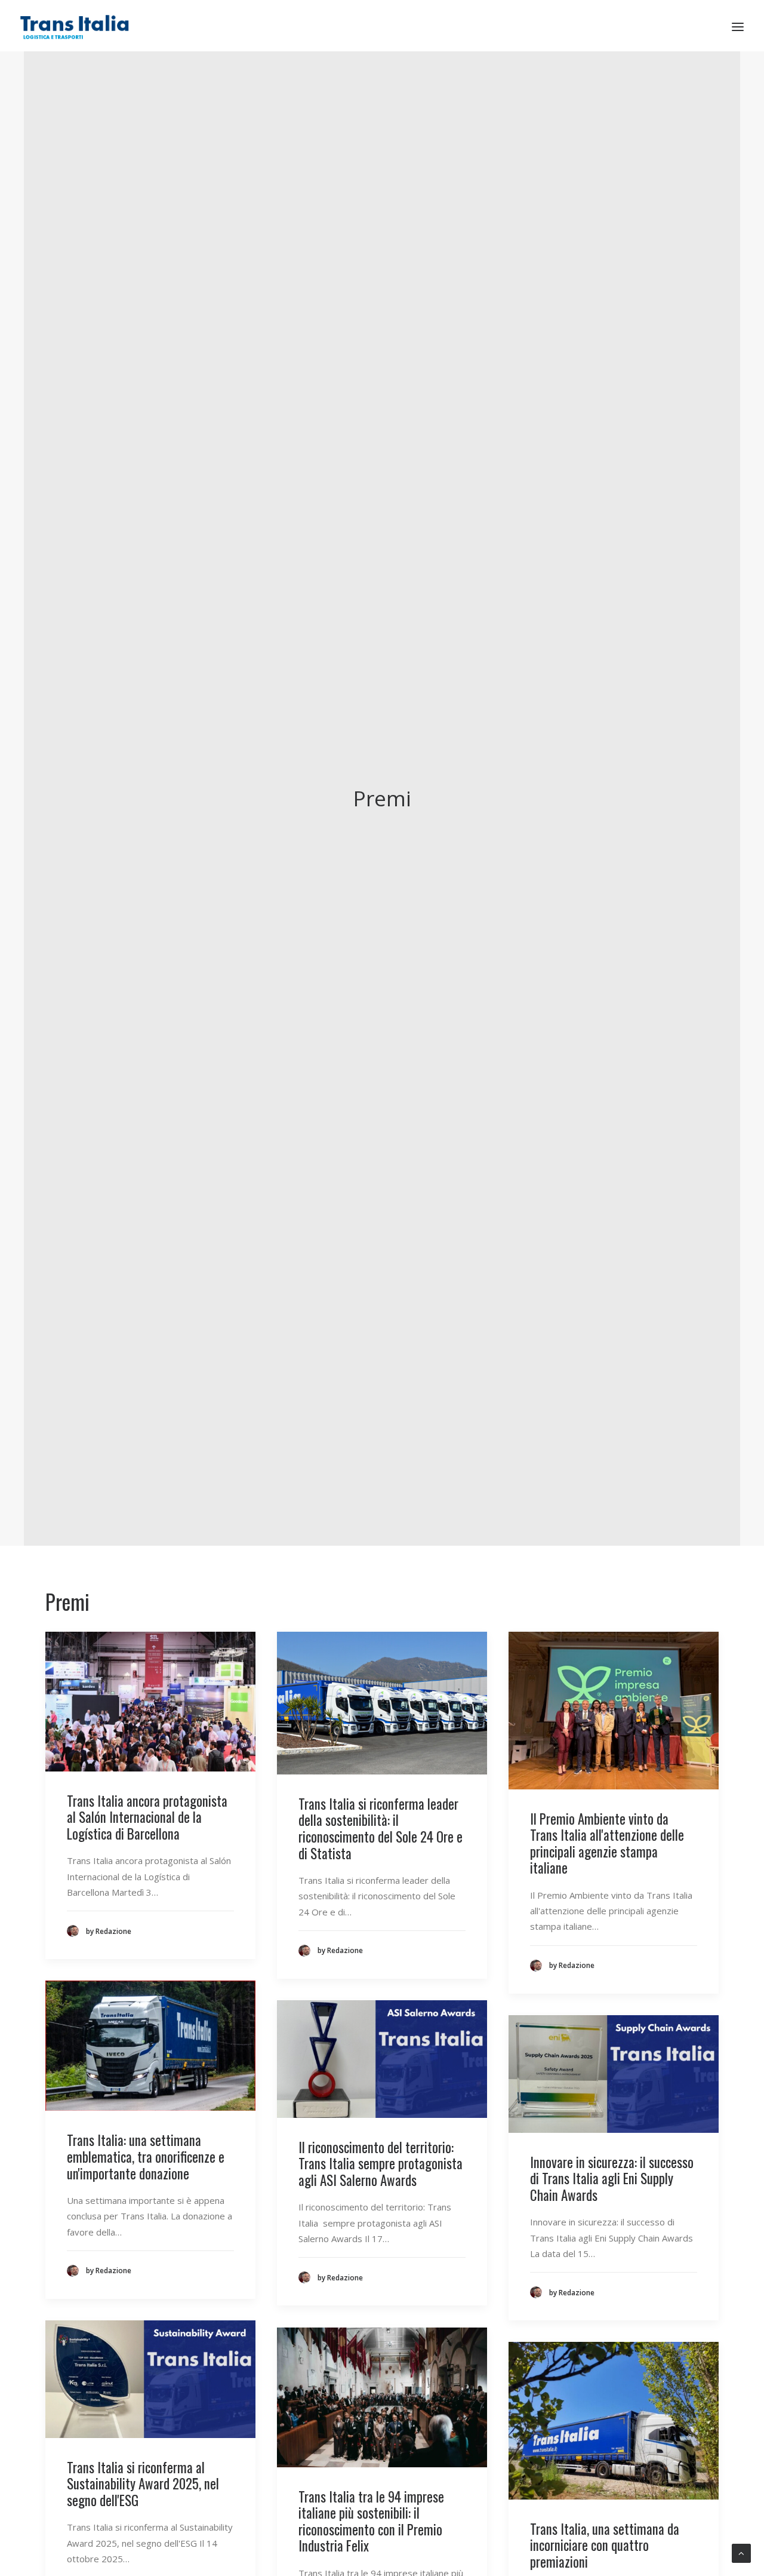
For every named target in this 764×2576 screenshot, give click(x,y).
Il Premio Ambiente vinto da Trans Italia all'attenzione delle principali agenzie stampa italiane (607, 1843)
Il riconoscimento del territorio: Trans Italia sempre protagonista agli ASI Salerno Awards (381, 2164)
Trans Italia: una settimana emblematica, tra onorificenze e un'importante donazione (146, 2156)
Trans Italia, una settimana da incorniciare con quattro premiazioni (605, 2545)
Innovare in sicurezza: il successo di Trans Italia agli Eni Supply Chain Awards (612, 2179)
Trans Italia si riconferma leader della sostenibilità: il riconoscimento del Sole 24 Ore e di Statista (381, 1829)
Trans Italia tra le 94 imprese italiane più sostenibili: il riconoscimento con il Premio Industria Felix (371, 2521)
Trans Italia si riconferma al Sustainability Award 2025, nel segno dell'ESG (143, 2484)
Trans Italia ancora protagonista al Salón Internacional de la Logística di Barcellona (147, 1817)
